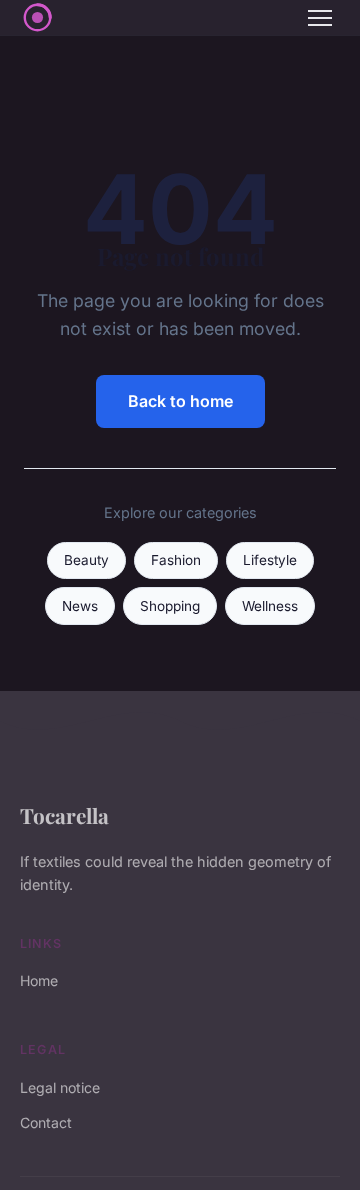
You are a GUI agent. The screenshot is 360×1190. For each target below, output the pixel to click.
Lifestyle (270, 560)
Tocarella (64, 815)
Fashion (176, 560)
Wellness (270, 606)
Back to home (180, 401)
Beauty (86, 560)
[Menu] (320, 18)
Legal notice (60, 1087)
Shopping (170, 606)
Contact (46, 1122)
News (80, 606)
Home (39, 980)
